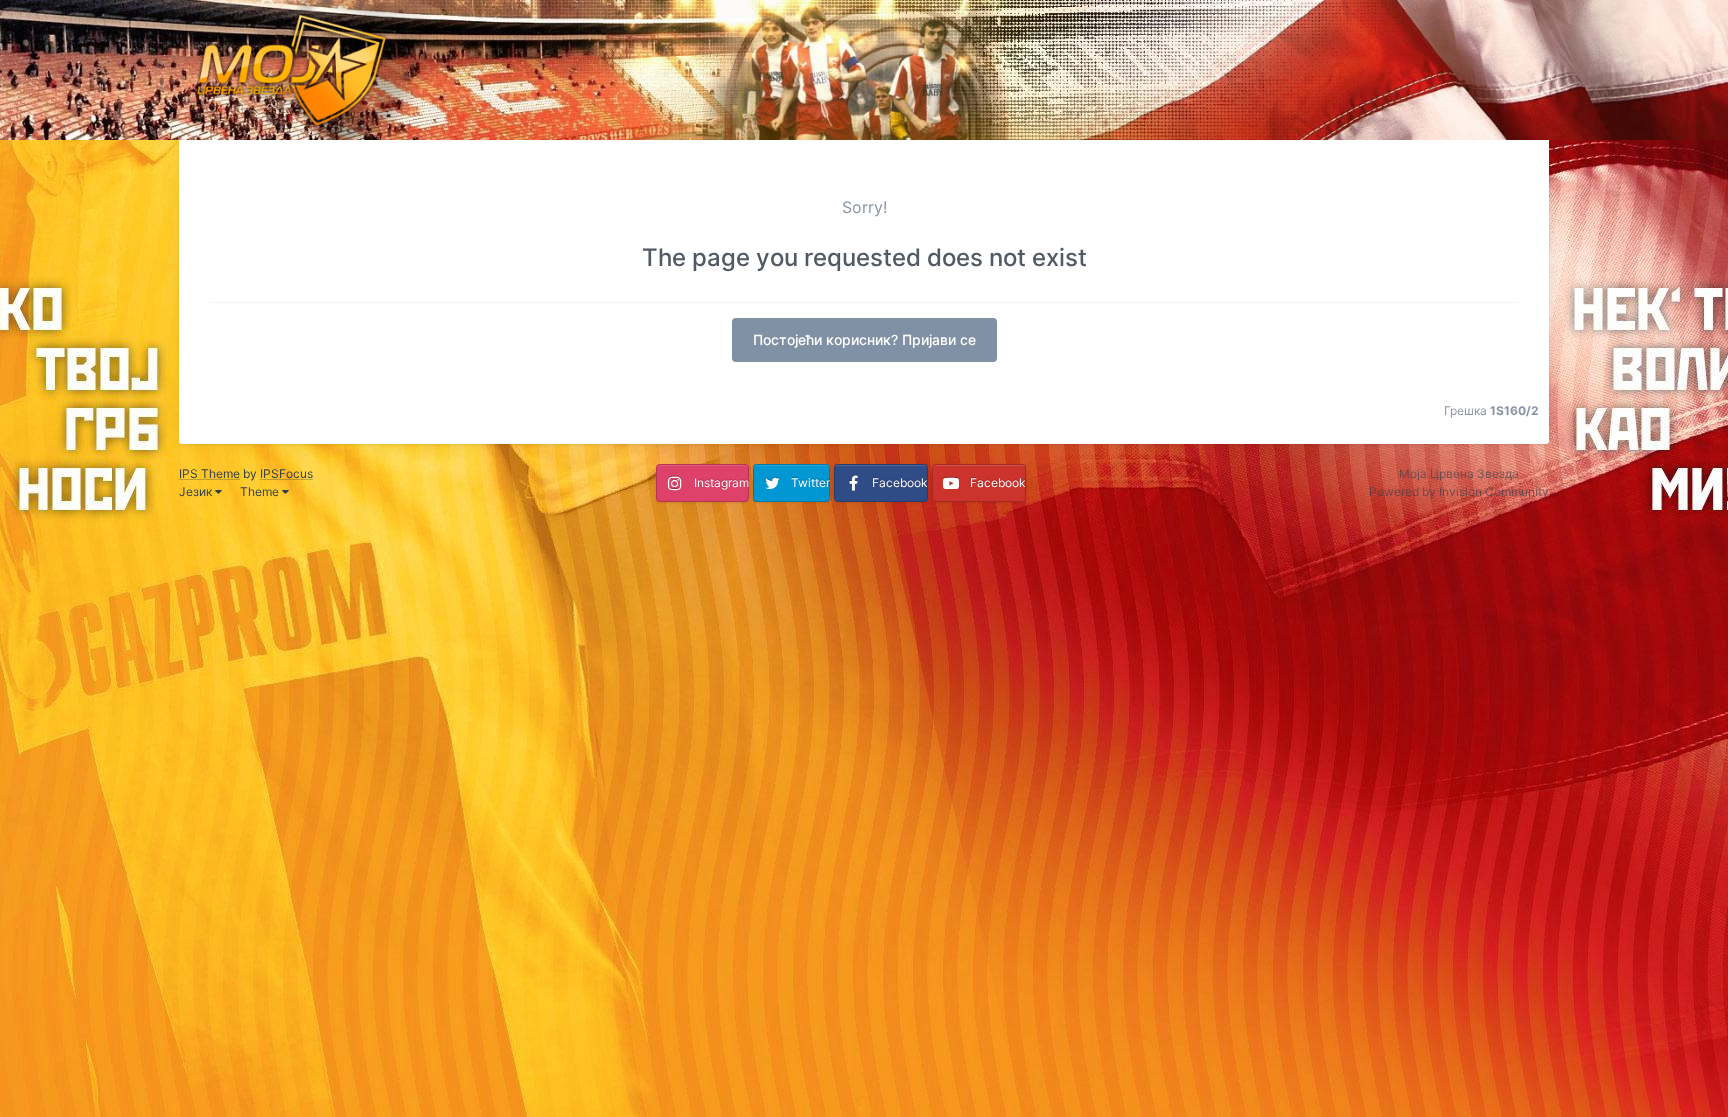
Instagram (721, 482)
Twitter (810, 482)
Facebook (900, 482)
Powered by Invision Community (1459, 491)
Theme (261, 491)
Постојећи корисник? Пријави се (864, 339)
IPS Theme (209, 473)
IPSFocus (286, 473)
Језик (197, 491)
